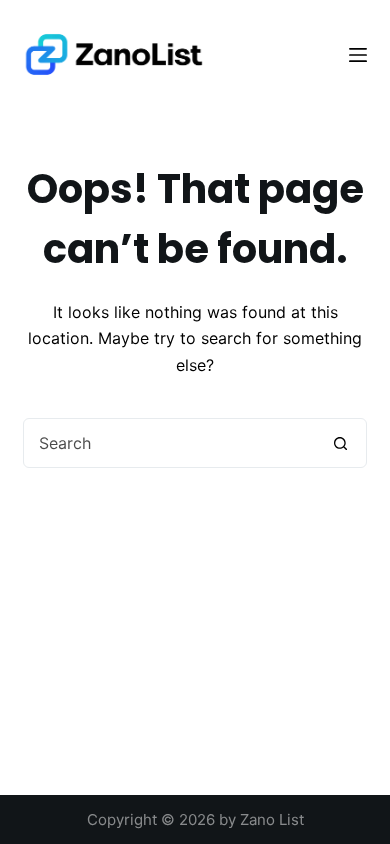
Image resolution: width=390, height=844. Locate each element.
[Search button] (341, 443)
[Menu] (358, 55)
